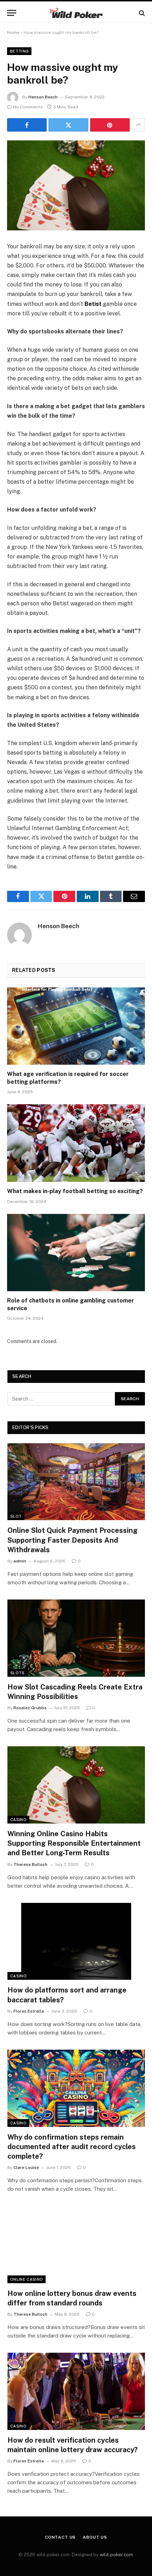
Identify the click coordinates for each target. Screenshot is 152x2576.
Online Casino (27, 2279)
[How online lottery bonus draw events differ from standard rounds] (76, 2245)
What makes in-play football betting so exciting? (75, 1191)
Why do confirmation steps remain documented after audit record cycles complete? (72, 2147)
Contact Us (60, 2537)
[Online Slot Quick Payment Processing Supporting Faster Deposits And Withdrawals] (76, 1482)
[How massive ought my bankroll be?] (76, 185)
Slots (17, 1673)
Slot (16, 1516)
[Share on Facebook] (27, 125)
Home (13, 32)
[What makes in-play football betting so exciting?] (76, 1143)
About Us (95, 2537)
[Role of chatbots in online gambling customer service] (76, 1253)
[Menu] (12, 13)
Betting (19, 51)
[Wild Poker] (76, 13)
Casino (18, 1820)
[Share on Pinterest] (110, 125)
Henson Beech (43, 97)
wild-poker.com (116, 2555)
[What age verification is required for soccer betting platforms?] (76, 1026)
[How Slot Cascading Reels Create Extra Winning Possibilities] (76, 1638)
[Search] (141, 13)
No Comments (28, 107)
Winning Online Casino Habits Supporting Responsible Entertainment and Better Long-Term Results (74, 1843)
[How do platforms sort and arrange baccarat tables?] (76, 1942)
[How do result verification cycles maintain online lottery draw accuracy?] (76, 2391)
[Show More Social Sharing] (138, 125)
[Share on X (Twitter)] (68, 125)
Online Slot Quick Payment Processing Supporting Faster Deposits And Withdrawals (72, 1540)
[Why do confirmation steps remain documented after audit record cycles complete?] (76, 2088)
